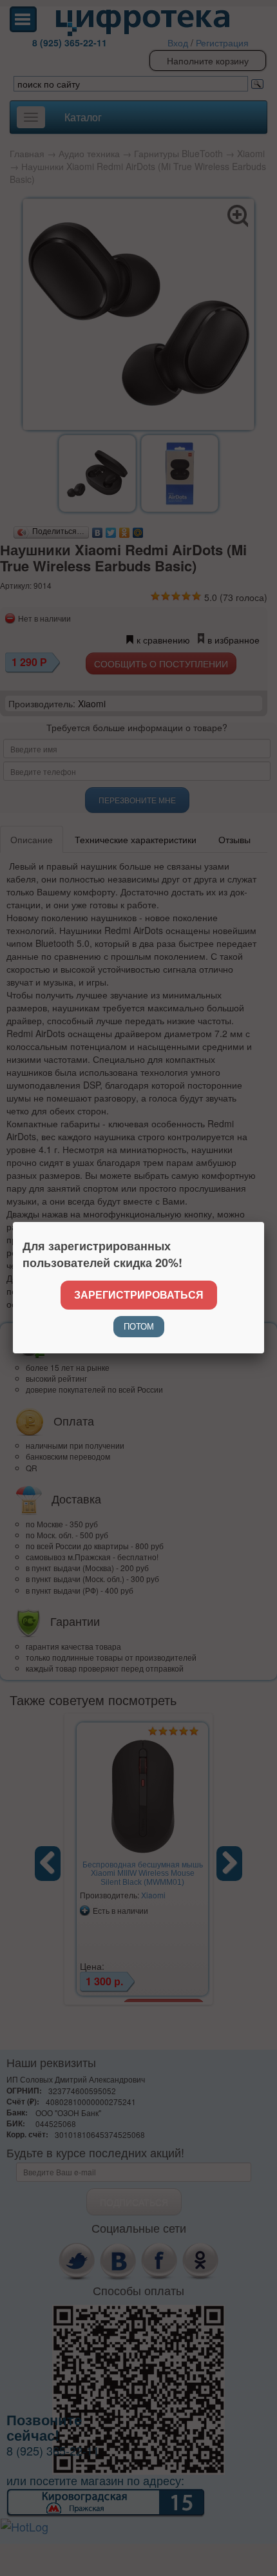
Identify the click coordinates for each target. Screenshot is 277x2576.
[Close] (264, 1222)
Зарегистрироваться (139, 1294)
